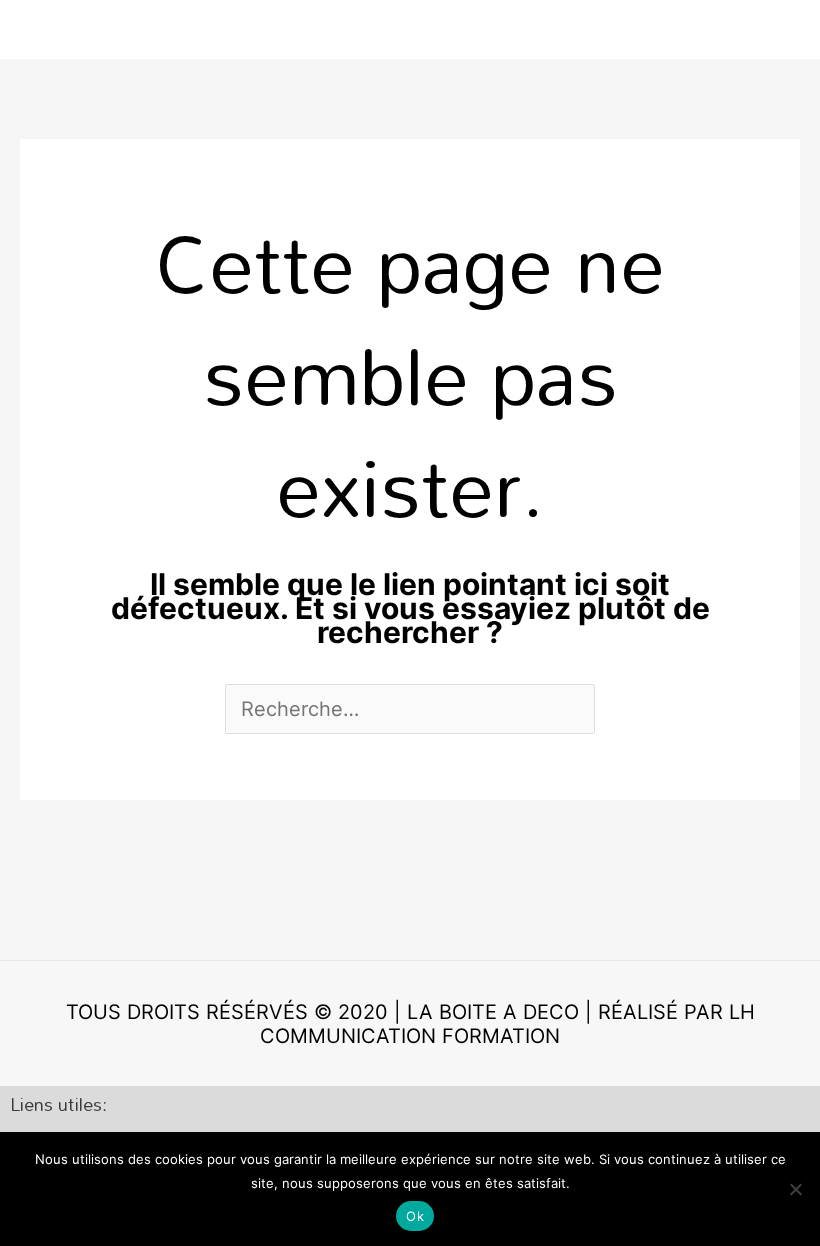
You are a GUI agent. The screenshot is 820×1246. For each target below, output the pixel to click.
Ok (415, 1216)
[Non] (795, 1189)
